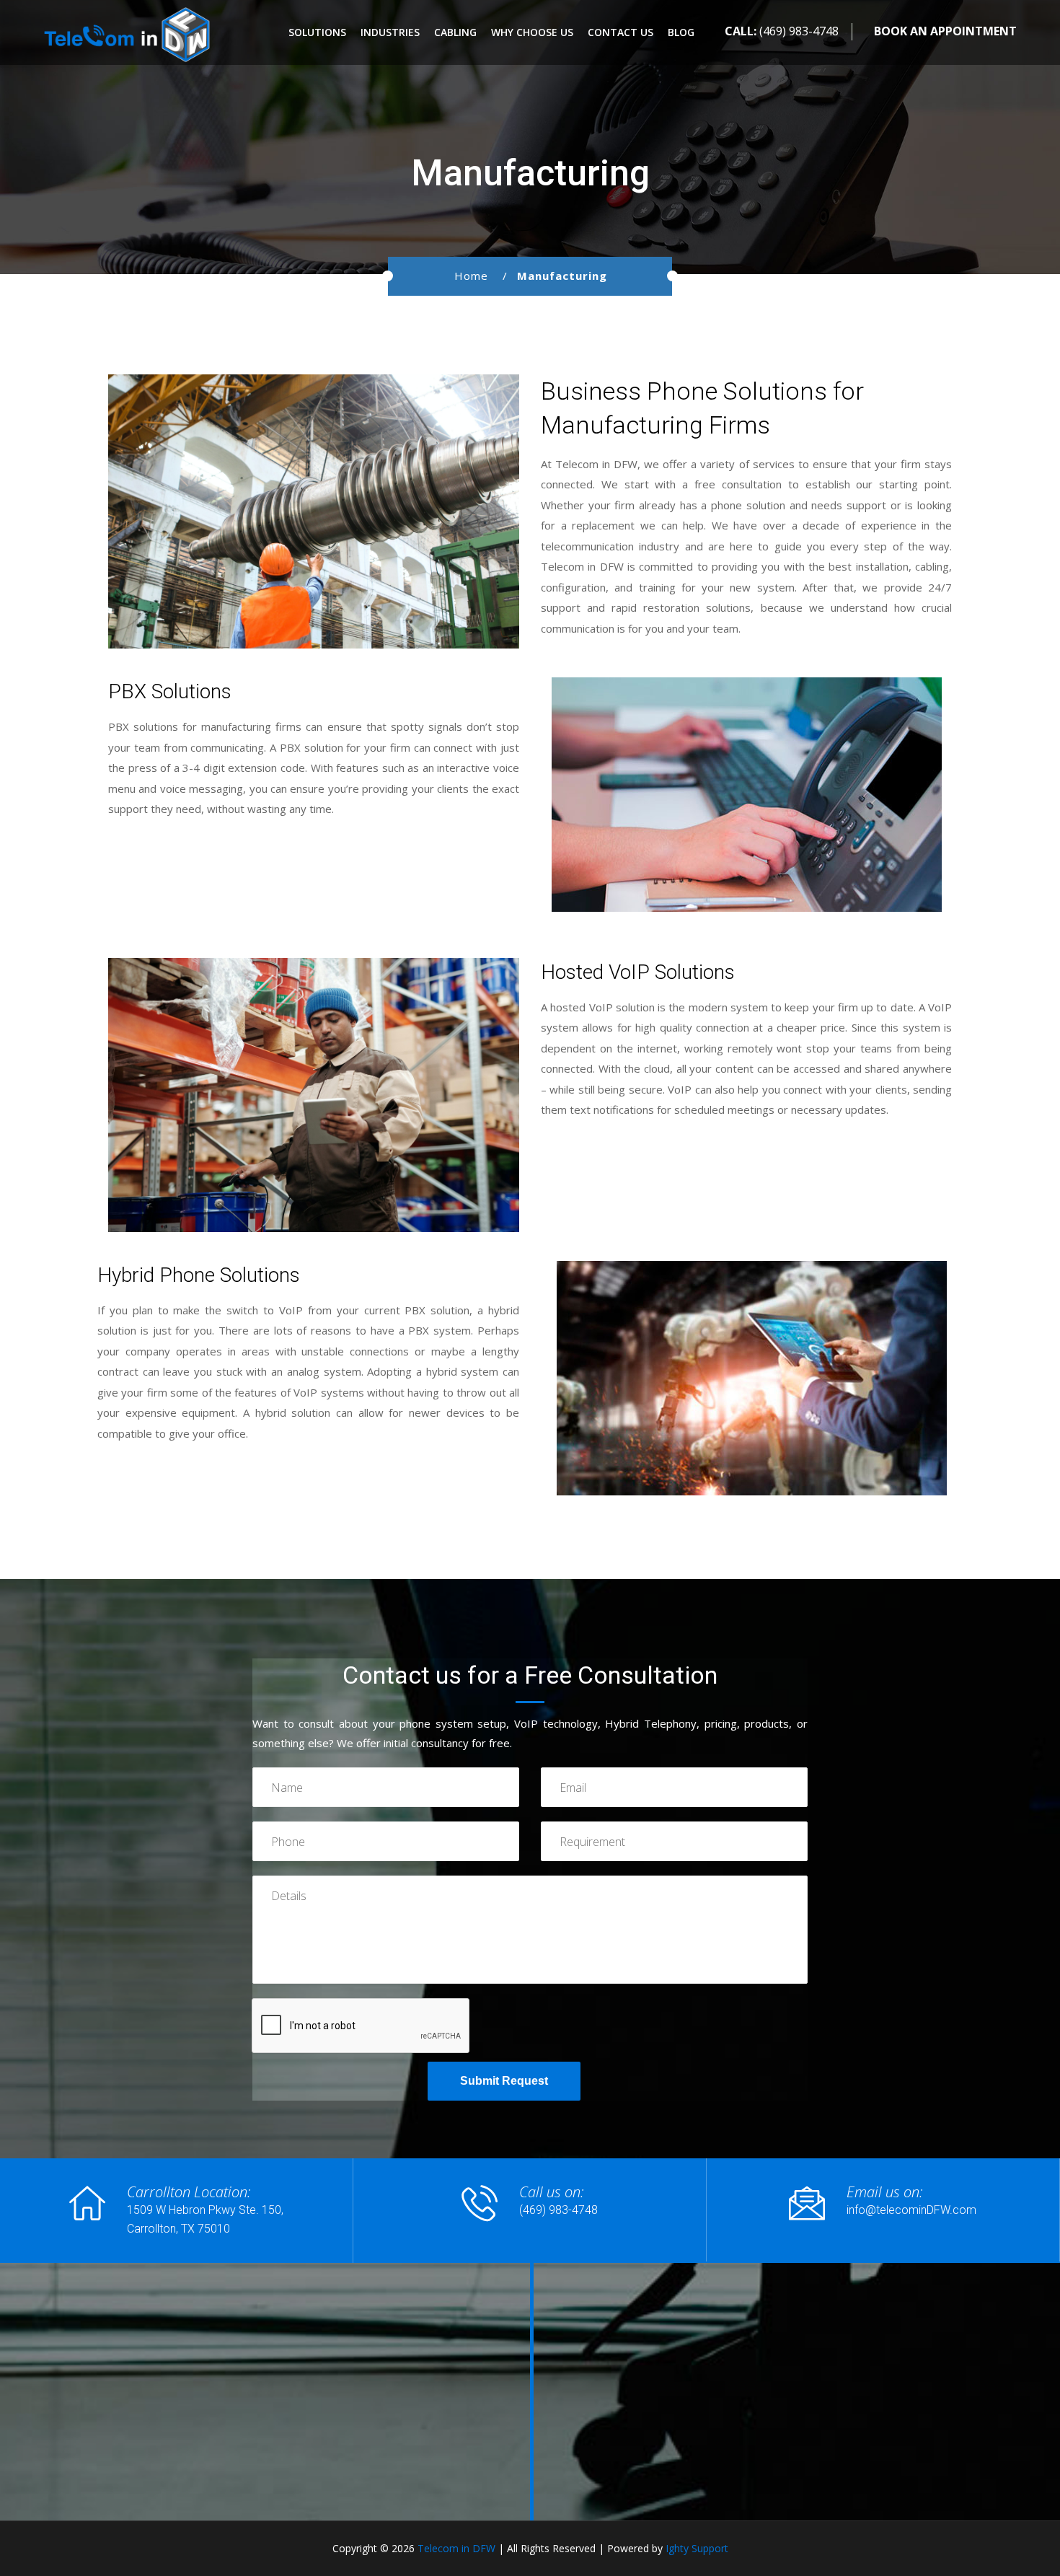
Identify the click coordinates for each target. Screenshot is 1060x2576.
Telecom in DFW (456, 2548)
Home (471, 276)
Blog (681, 32)
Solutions (317, 32)
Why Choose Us (532, 32)
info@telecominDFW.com (911, 2210)
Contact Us (620, 32)
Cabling (455, 32)
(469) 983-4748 (799, 31)
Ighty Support (697, 2548)
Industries (390, 32)
